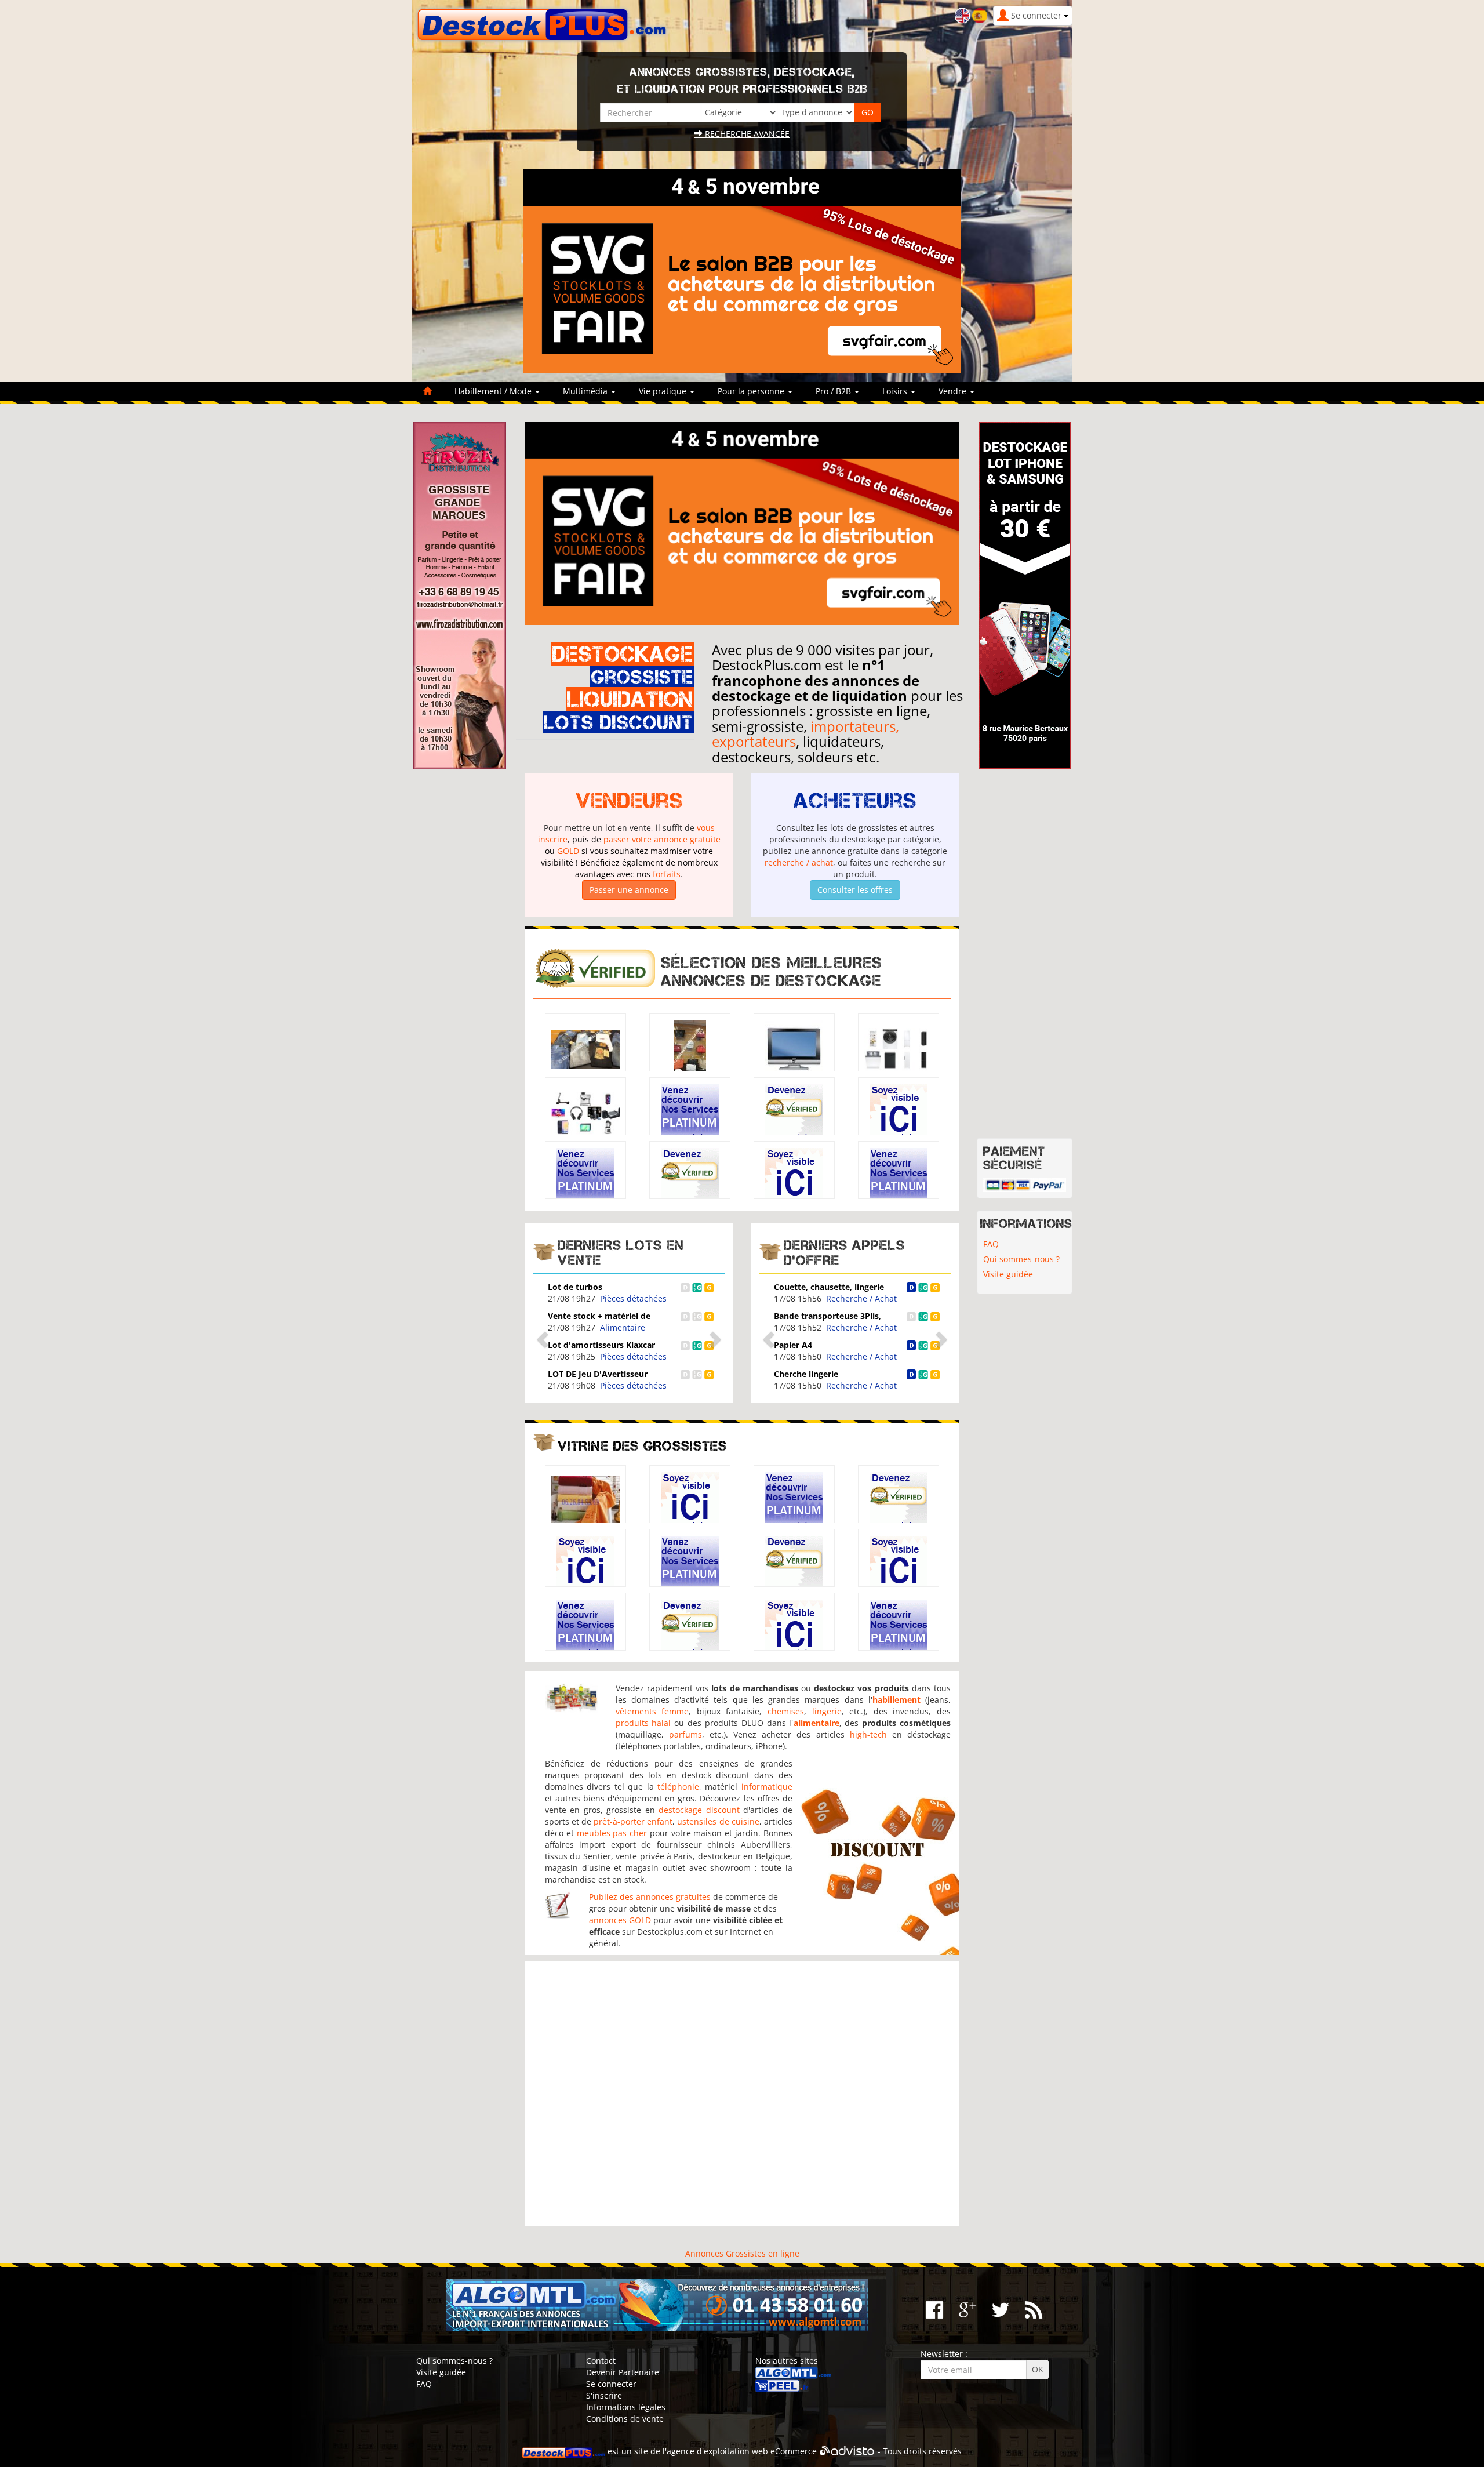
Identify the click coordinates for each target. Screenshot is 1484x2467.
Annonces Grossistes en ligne (742, 2253)
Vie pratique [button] (664, 391)
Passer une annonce (629, 890)
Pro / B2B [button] (834, 391)
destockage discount (699, 1810)
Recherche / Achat (861, 1298)
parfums (685, 1734)
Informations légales (626, 2407)
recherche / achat (799, 862)
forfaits (667, 874)
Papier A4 (793, 1345)
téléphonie (678, 1787)
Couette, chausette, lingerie (829, 1287)
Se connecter (611, 2384)
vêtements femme (652, 1711)
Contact (601, 2361)
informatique (767, 1787)
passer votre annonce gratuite (662, 839)
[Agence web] (847, 2451)
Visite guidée (1008, 1274)
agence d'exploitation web (717, 2451)
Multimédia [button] (586, 391)
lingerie (827, 1711)
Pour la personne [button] (752, 391)
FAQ (991, 1244)
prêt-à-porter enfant (633, 1821)
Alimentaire (623, 1327)
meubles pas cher (612, 1833)
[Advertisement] (742, 2094)
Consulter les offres (855, 890)
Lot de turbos (575, 1287)
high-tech (868, 1734)
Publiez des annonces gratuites (650, 1897)
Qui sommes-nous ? (1021, 1259)
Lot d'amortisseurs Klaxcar (601, 1345)
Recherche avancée (746, 134)
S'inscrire (604, 2395)
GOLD (568, 851)
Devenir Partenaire (623, 2372)
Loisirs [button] (896, 391)
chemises (786, 1711)
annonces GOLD (620, 1920)
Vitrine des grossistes (642, 1446)
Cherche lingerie (806, 1374)
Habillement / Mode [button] (494, 391)
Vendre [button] (954, 391)
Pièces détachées (633, 1298)
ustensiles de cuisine (718, 1821)
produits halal (643, 1723)
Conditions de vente (625, 2419)
